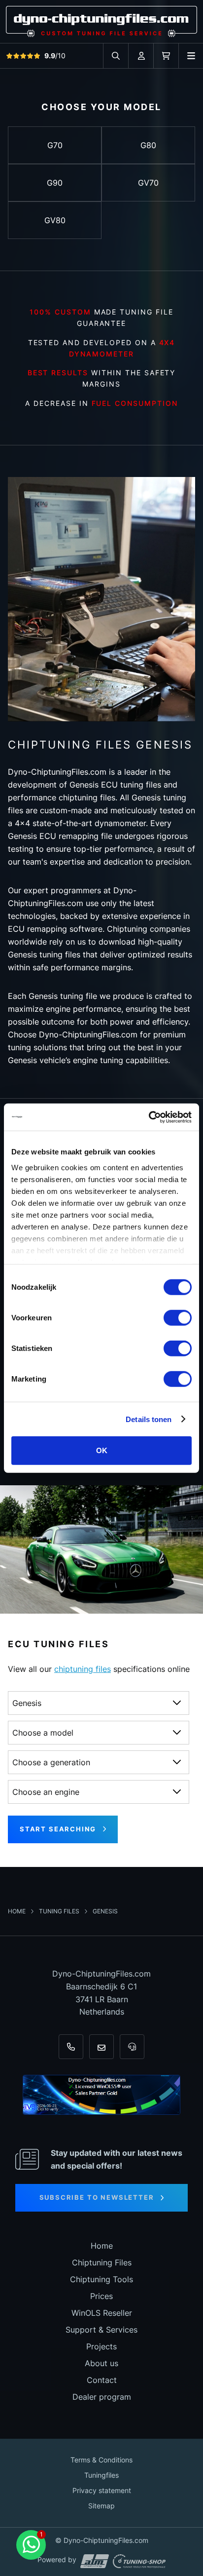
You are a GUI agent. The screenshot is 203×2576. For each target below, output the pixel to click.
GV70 (148, 183)
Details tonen (149, 1419)
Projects (101, 2346)
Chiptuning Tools (101, 2279)
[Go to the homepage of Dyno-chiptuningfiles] (101, 21)
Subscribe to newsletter (97, 2197)
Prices (101, 2296)
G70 (55, 145)
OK (102, 1450)
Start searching (58, 1829)
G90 (55, 183)
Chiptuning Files (102, 2262)
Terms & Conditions (101, 2460)
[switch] (178, 1318)
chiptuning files (83, 1669)
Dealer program (102, 2397)
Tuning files (60, 1911)
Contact (102, 2380)
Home (17, 1911)
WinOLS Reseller (102, 2313)
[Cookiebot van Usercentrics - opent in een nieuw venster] (149, 1117)
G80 (148, 145)
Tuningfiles (101, 2475)
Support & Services (101, 2330)
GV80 (55, 220)
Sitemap (101, 2506)
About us (101, 2363)
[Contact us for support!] (31, 2545)
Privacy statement (102, 2490)
